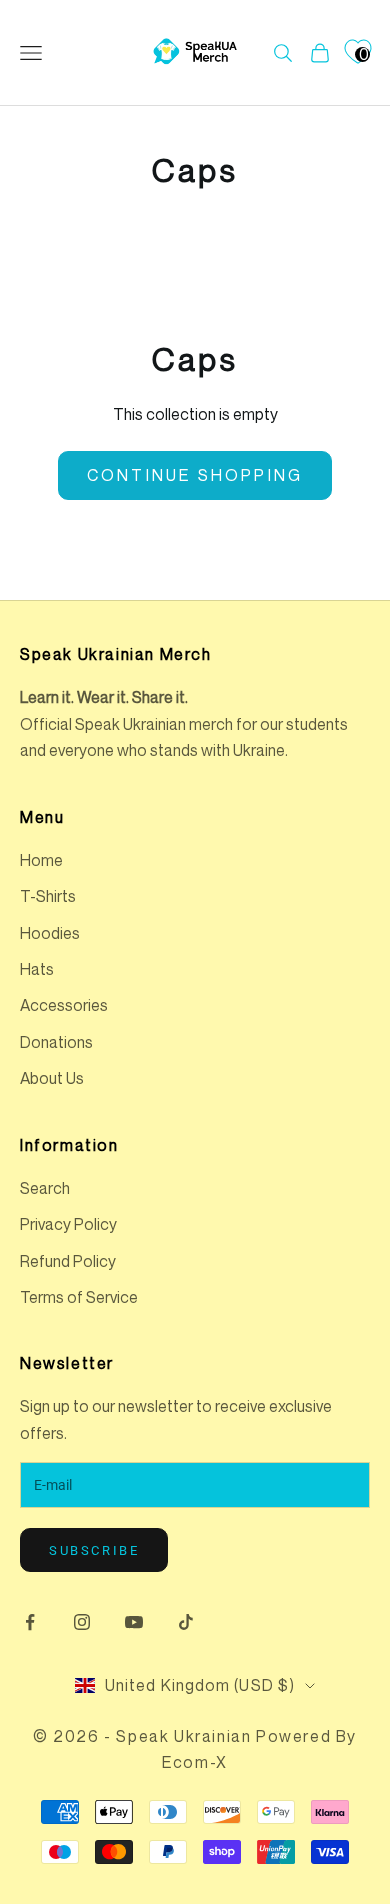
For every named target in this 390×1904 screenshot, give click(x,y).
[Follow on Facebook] (30, 1622)
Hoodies (50, 933)
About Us (52, 1078)
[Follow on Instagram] (82, 1622)
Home (41, 860)
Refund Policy (68, 1261)
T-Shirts (48, 896)
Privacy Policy (68, 1224)
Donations (56, 1042)
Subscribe (94, 1550)
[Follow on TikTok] (186, 1622)
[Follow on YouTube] (134, 1622)
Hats (37, 969)
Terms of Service (79, 1297)
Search (45, 1188)
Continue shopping (195, 475)
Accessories (64, 1005)
